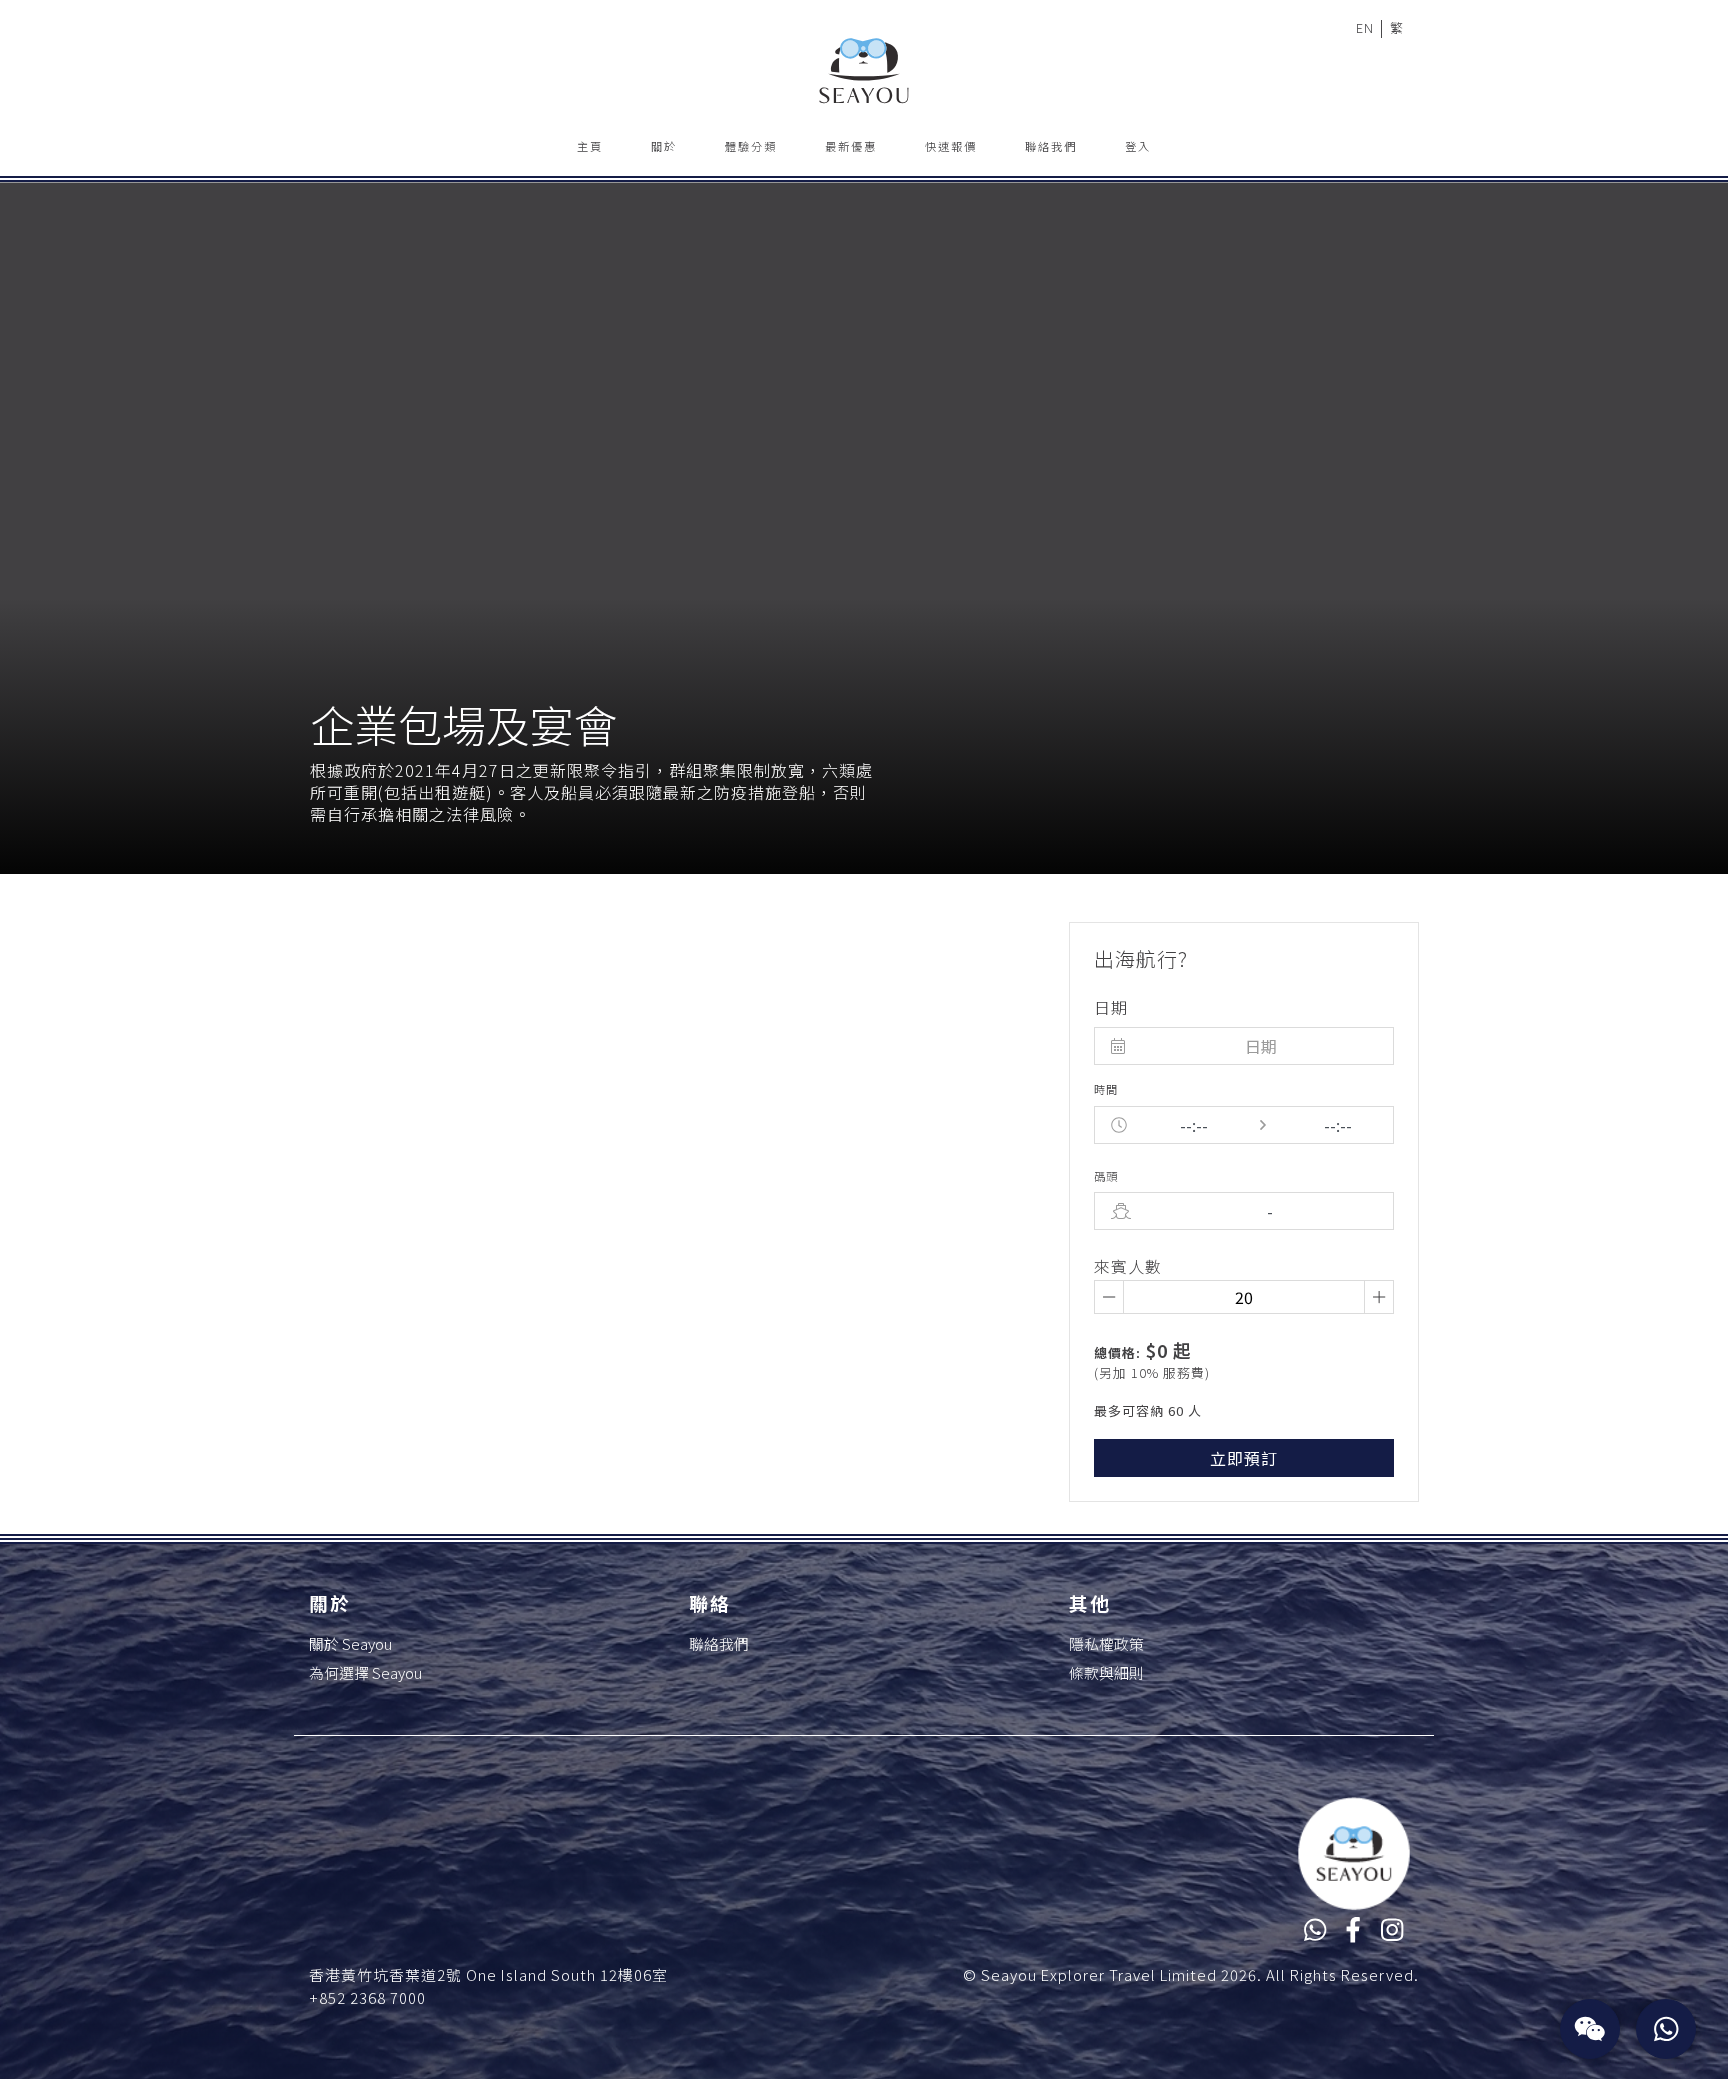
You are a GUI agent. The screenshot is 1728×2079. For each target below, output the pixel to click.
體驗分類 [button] (751, 146)
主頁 (590, 146)
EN (1365, 27)
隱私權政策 (1106, 1643)
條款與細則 (1106, 1672)
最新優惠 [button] (851, 146)
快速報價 (951, 146)
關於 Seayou (350, 1643)
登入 (1138, 146)
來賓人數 (1128, 1266)
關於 (664, 146)
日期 (1111, 1007)
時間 (1106, 1089)
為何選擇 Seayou (365, 1672)
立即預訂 (1244, 1458)
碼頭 (1106, 1176)
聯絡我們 (1051, 146)
